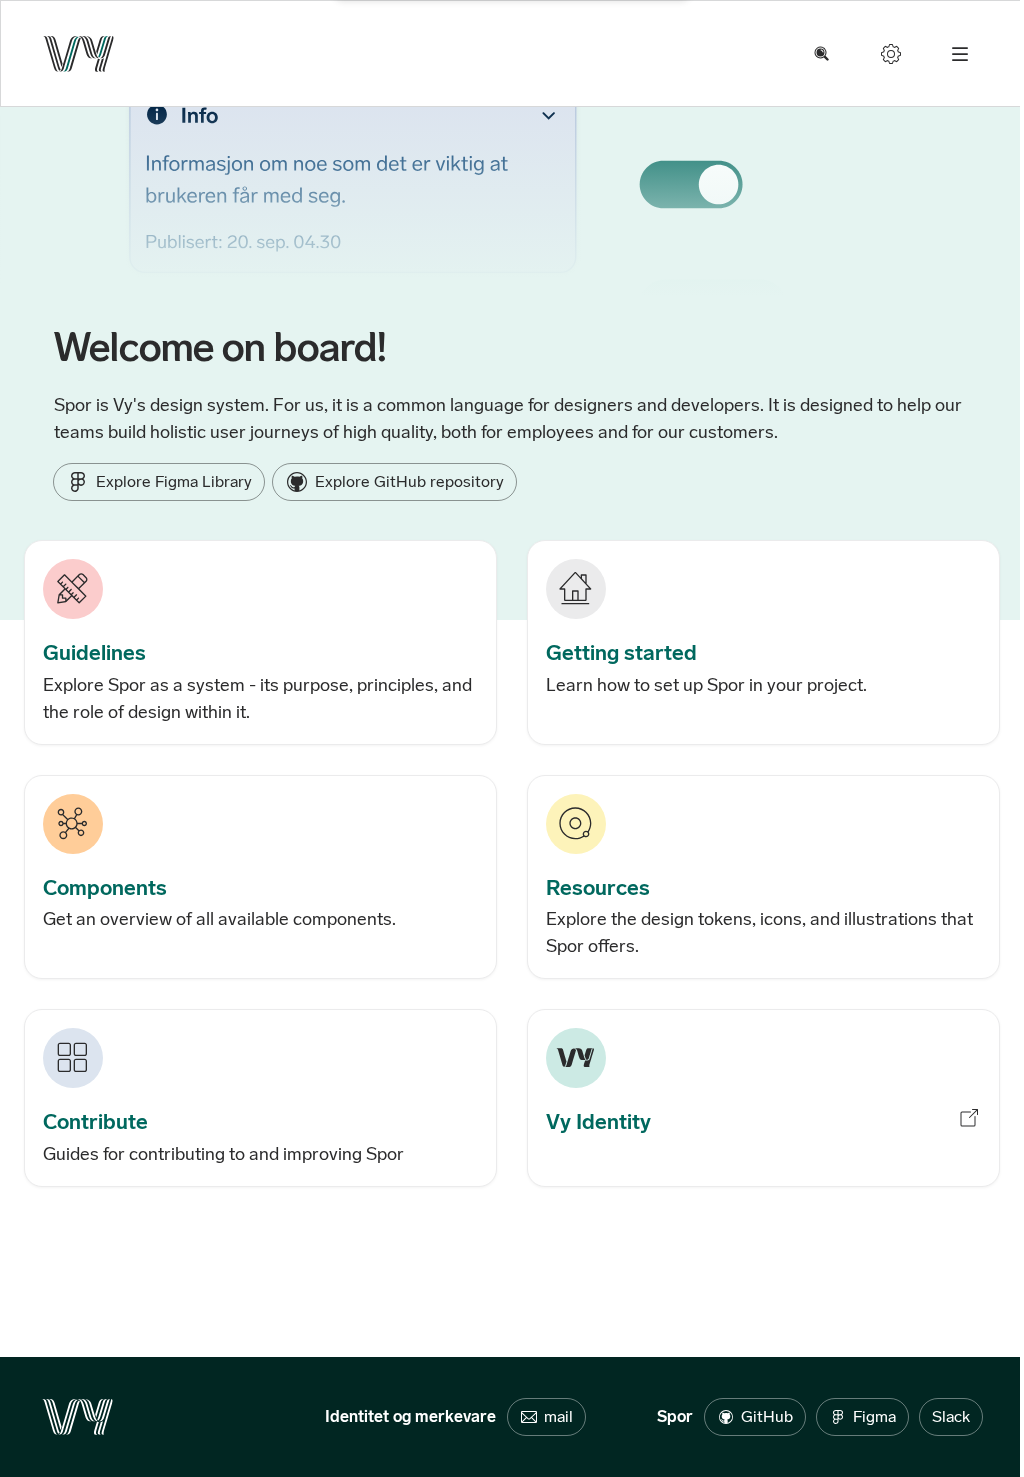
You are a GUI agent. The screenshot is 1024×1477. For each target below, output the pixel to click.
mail (558, 1416)
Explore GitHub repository (409, 481)
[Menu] (960, 54)
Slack (951, 1416)
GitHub (767, 1416)
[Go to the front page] (78, 54)
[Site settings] (891, 54)
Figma (874, 1416)
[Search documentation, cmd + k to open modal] (822, 54)
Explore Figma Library (174, 481)
